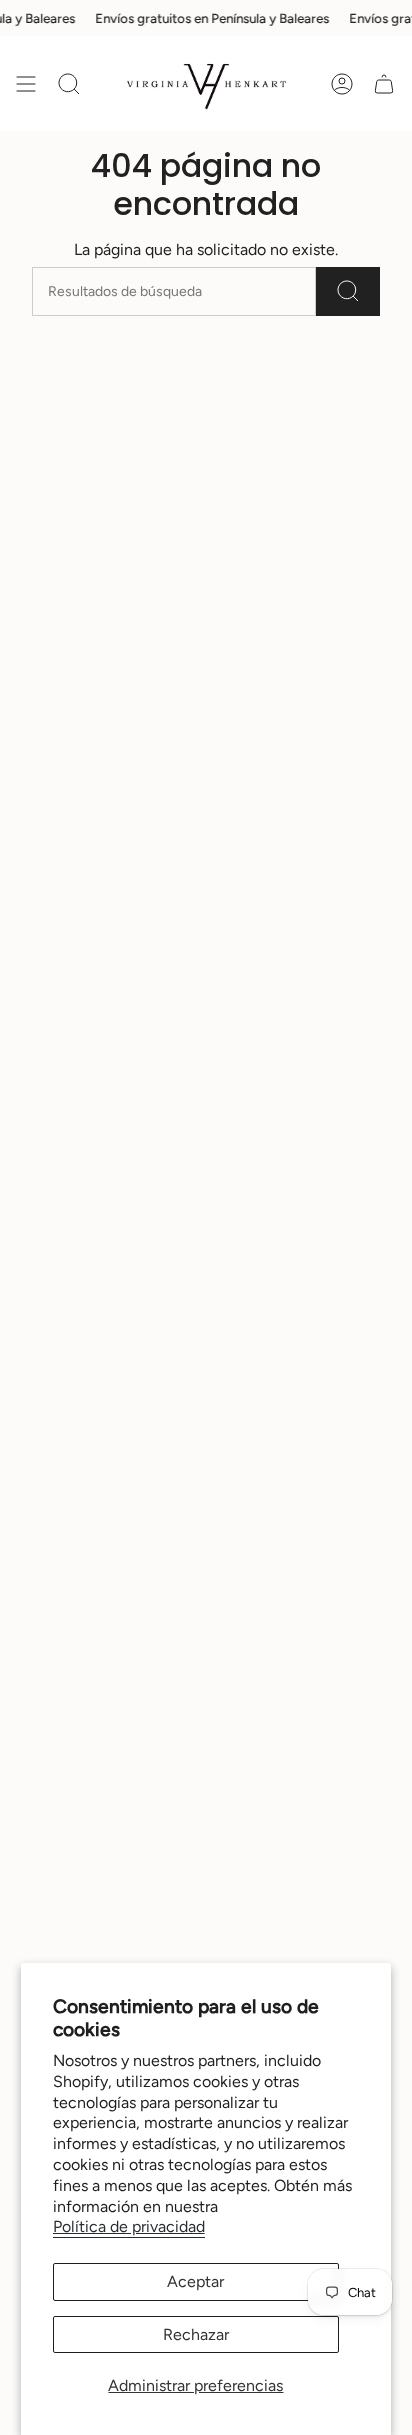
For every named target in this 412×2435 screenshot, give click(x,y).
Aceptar (195, 2281)
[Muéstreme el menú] (26, 83)
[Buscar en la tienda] (348, 291)
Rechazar (196, 2334)
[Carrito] (384, 83)
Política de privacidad (129, 2226)
